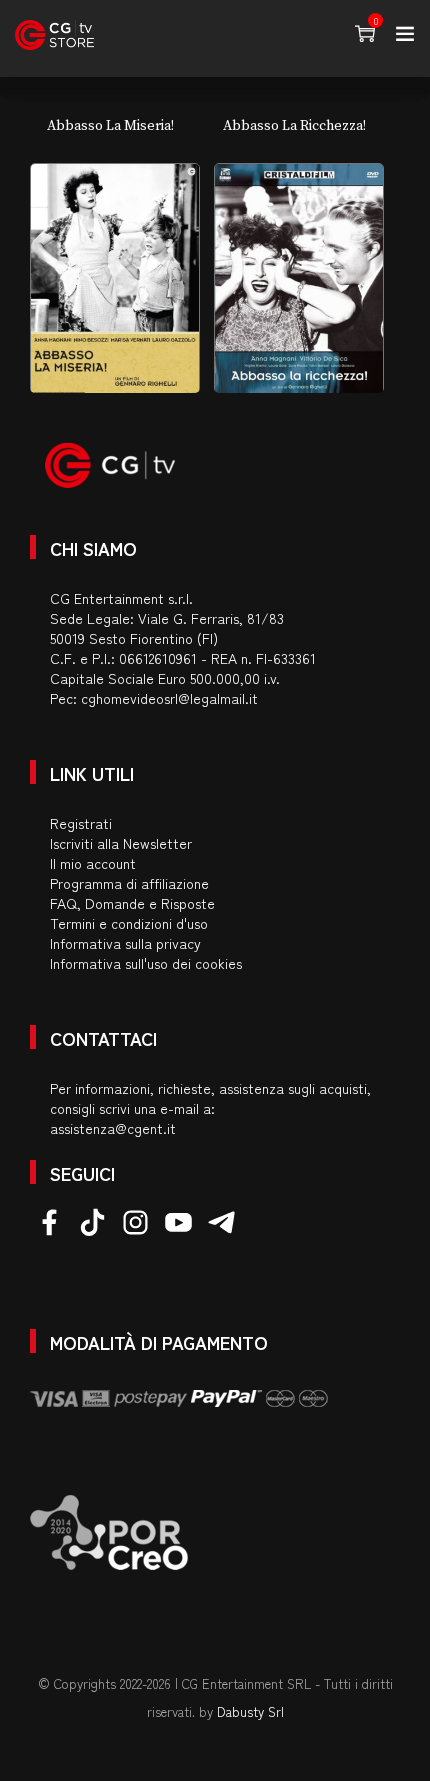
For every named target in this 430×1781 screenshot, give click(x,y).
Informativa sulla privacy (125, 943)
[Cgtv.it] (54, 35)
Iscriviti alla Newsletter (121, 843)
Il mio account (93, 863)
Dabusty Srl (250, 1711)
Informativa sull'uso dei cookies (146, 963)
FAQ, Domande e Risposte (132, 903)
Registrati (81, 823)
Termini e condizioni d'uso (129, 923)
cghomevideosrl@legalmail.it (169, 698)
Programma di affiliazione (129, 883)
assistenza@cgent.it (113, 1128)
